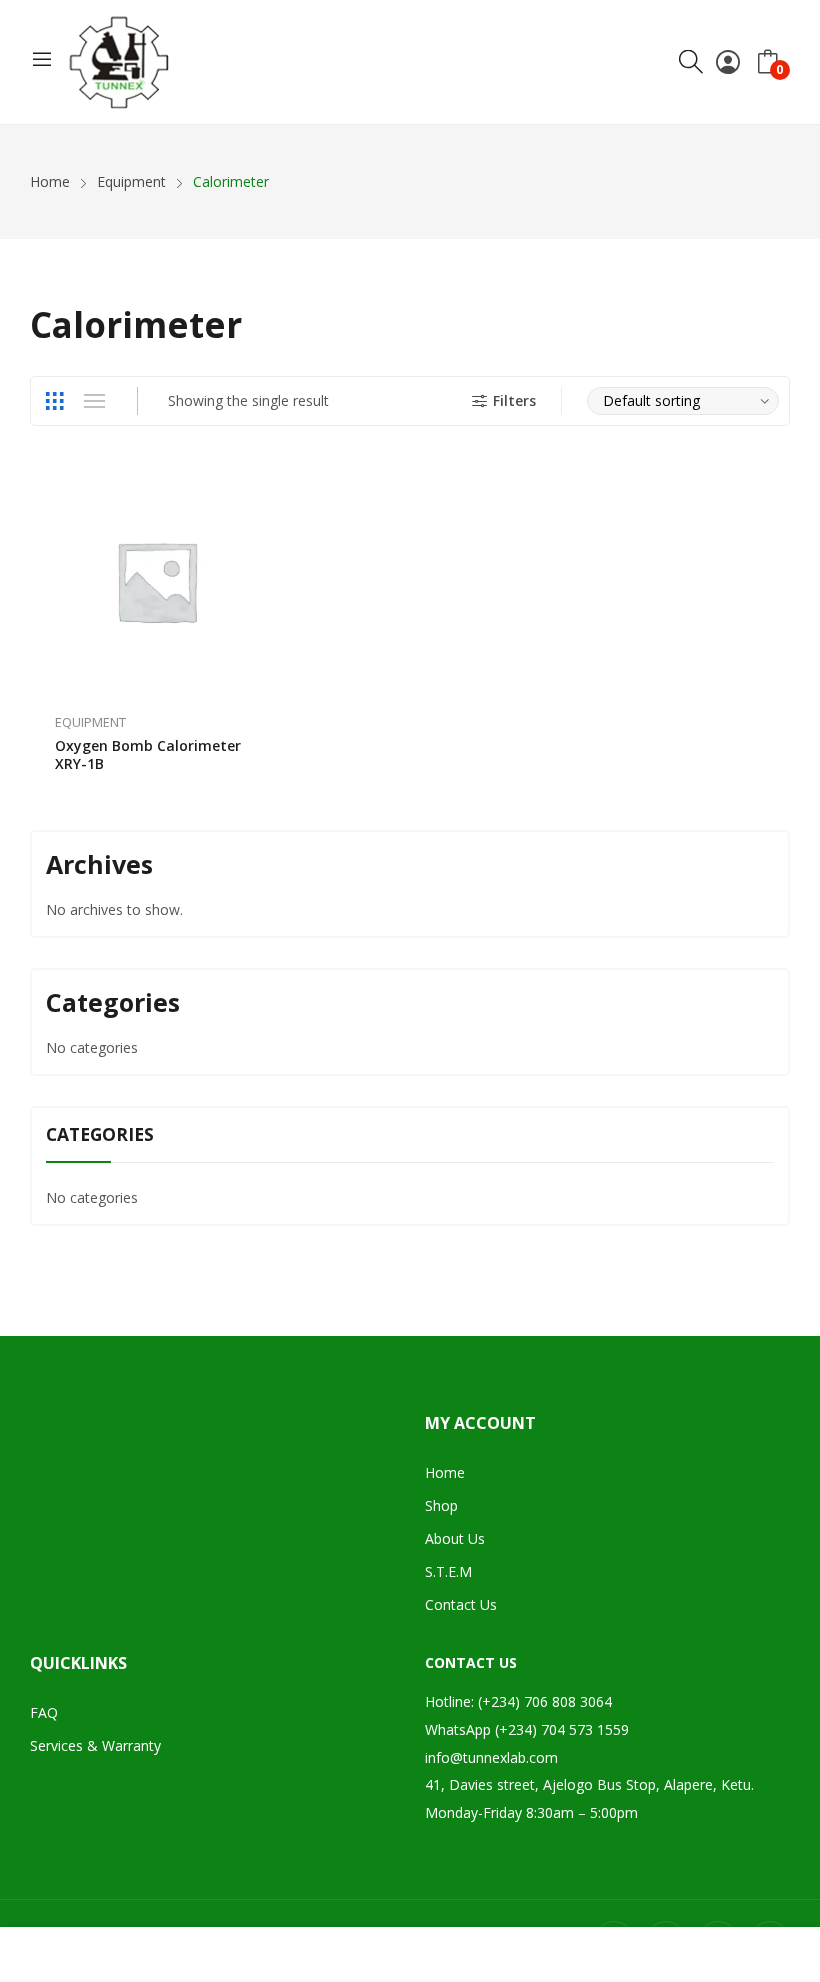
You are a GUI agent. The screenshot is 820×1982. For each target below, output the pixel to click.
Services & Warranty (95, 1745)
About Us (455, 1538)
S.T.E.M (448, 1571)
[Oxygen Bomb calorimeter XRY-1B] (156, 580)
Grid (54, 401)
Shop (441, 1505)
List (94, 401)
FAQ (44, 1712)
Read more (258, 753)
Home (445, 1472)
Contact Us (461, 1604)
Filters (514, 400)
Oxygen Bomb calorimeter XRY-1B (148, 754)
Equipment (90, 722)
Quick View (258, 489)
